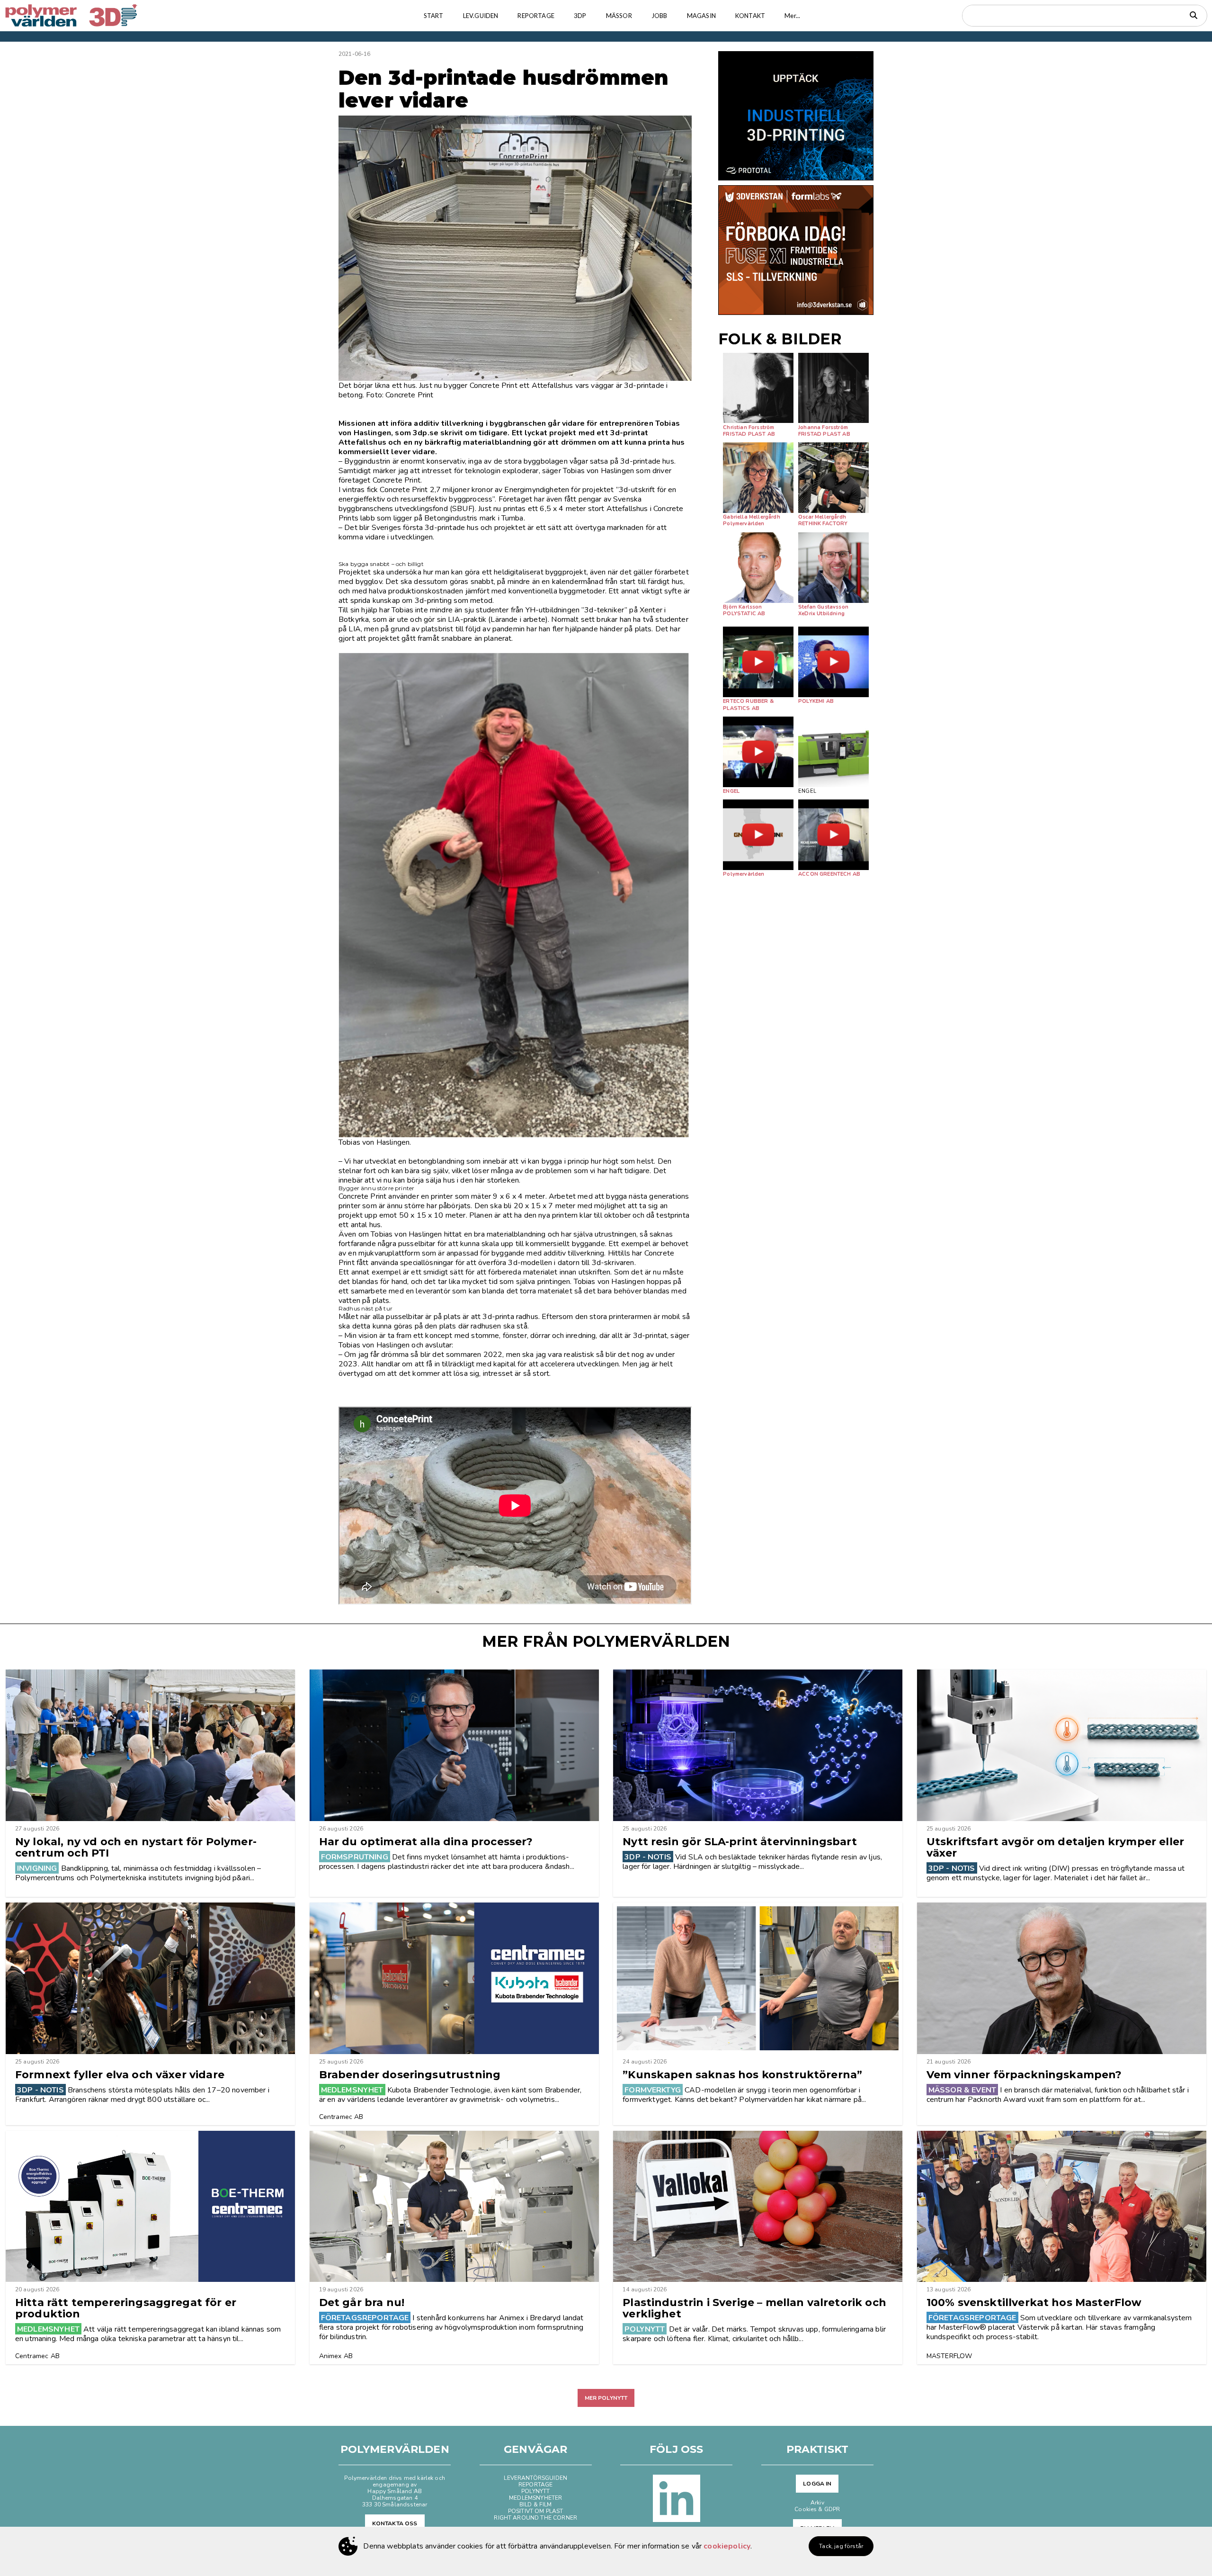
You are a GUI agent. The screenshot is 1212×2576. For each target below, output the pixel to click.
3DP (580, 16)
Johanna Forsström (823, 427)
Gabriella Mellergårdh (751, 517)
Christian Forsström (749, 427)
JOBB (659, 16)
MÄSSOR (619, 16)
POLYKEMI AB (816, 701)
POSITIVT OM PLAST (536, 2511)
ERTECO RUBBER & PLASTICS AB (748, 705)
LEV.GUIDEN (481, 16)
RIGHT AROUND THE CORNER (535, 2518)
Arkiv (817, 2503)
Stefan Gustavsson (823, 607)
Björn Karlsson (742, 607)
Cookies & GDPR (817, 2509)
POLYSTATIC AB (744, 614)
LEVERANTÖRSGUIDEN (535, 2478)
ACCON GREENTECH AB (829, 874)
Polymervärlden (744, 524)
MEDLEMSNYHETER (535, 2498)
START (434, 16)
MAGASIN (701, 16)
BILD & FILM (536, 2504)
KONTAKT (750, 16)
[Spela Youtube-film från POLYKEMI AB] (833, 662)
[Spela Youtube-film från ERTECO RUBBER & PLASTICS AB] (758, 662)
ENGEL (731, 791)
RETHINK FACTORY (823, 524)
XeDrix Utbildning (821, 614)
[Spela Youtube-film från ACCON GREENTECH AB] (833, 835)
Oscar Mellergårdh (822, 517)
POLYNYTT (535, 2491)
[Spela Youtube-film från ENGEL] (758, 752)
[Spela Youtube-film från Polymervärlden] (758, 835)
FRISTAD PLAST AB (749, 434)
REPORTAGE (536, 16)
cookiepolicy (727, 2546)
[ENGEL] (833, 752)
